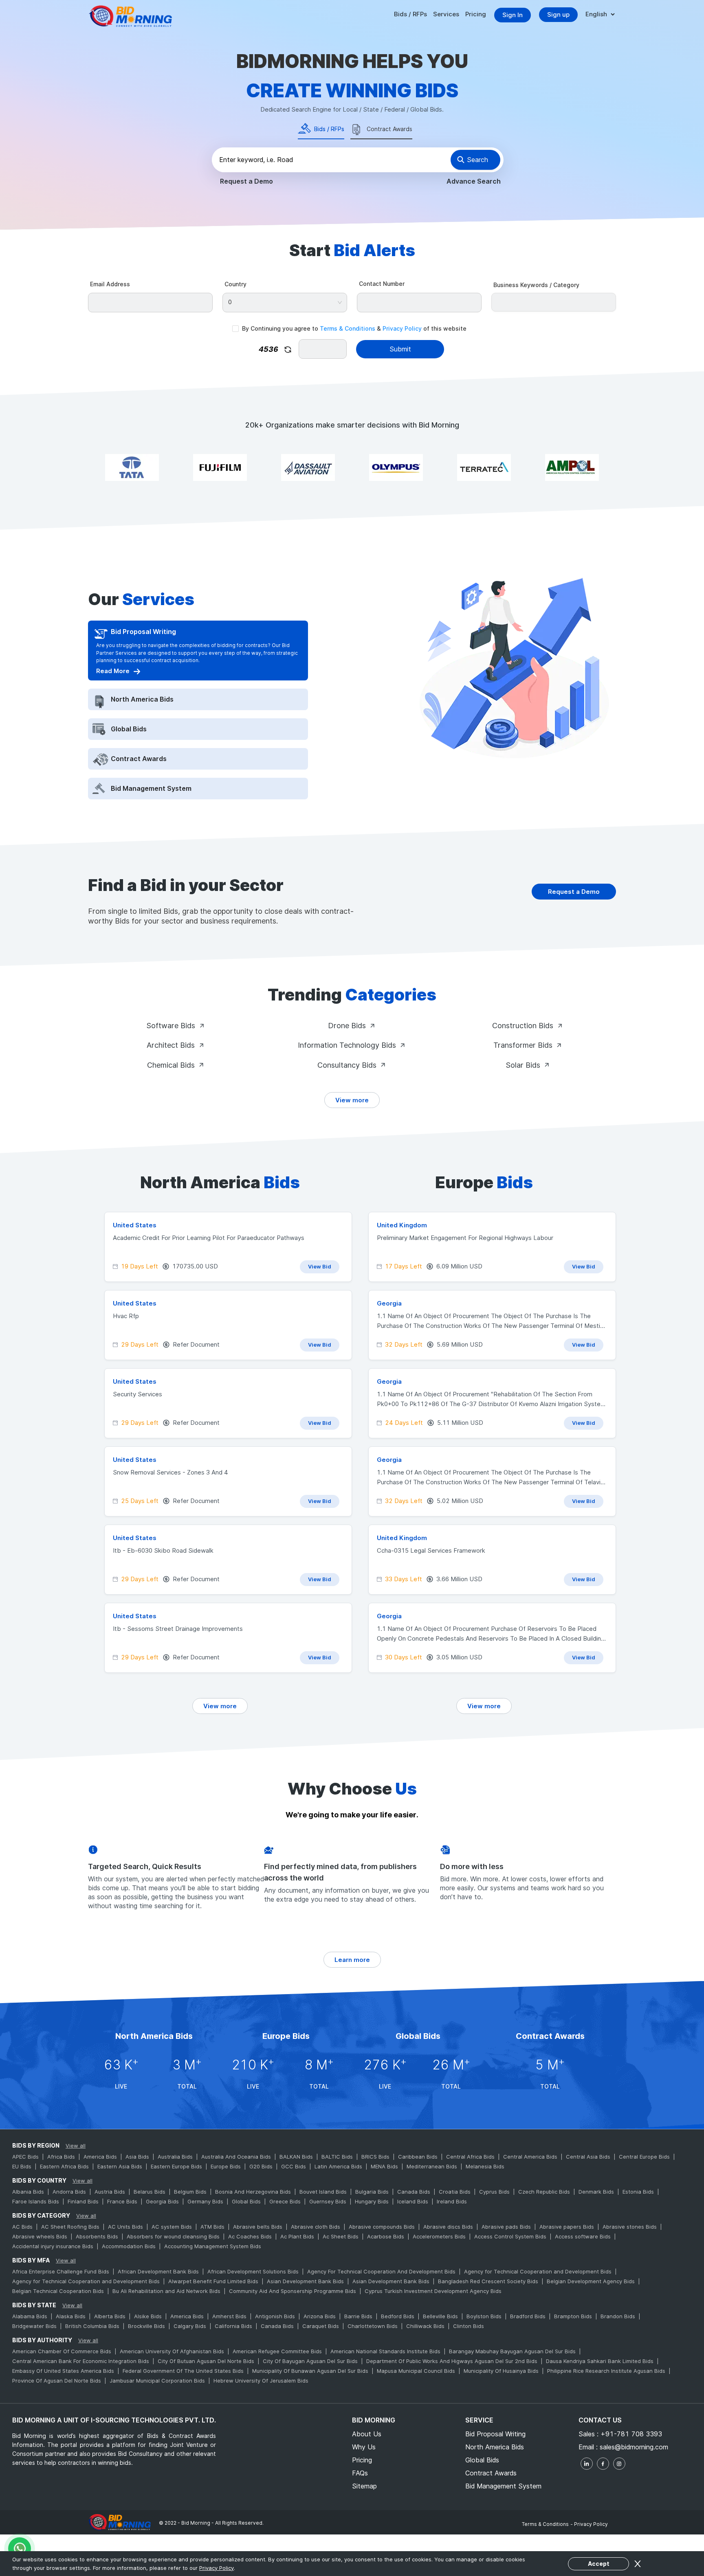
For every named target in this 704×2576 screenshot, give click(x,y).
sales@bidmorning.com (634, 2447)
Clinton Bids (469, 2326)
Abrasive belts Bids (258, 2227)
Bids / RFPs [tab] (329, 129)
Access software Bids (583, 2236)
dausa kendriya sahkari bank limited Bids (600, 2361)
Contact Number (382, 284)
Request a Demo (246, 181)
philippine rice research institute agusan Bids (606, 2371)
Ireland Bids (452, 2201)
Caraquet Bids (321, 2326)
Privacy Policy (402, 328)
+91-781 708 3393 (631, 2434)
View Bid (320, 1266)
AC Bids (22, 2227)
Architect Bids (171, 1045)
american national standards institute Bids (385, 2351)
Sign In (513, 15)
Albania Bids (28, 2192)
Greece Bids (285, 2201)
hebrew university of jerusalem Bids (261, 2381)
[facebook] (603, 2464)
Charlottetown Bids (373, 2326)
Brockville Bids (146, 2326)
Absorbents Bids (97, 2236)
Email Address (110, 284)
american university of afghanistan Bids (172, 2351)
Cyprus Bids (494, 2192)
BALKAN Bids (296, 2157)
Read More (113, 671)
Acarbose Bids (386, 2236)
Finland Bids (83, 2201)
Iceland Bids (413, 2201)
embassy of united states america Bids (63, 2371)
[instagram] (619, 2464)
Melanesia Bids (485, 2166)
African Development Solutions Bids (253, 2271)
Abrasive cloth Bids (316, 2227)
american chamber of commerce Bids (62, 2351)
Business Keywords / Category (536, 285)
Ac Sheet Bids (341, 2236)
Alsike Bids (148, 2316)
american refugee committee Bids (277, 2351)
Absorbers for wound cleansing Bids (173, 2236)
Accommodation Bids (129, 2246)
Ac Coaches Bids (250, 2236)
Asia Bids (137, 2157)
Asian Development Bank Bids (305, 2281)
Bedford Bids (398, 2316)
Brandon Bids (618, 2316)
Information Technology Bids (347, 1045)
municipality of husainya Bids (501, 2371)
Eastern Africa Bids (64, 2166)
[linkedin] (587, 2464)
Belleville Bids (440, 2316)
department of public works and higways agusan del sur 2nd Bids (452, 2361)
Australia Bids (175, 2157)
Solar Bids (523, 1065)
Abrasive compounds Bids (382, 2227)
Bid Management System (503, 2486)
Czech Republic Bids (544, 2192)
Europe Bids (226, 2166)
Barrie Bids (358, 2316)
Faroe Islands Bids (36, 2201)
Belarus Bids (150, 2192)
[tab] (197, 632)
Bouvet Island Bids (323, 2192)
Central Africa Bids (470, 2157)
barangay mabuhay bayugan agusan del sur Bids (512, 2351)
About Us (367, 2434)
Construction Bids (523, 1026)
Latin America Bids (338, 2166)
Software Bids (171, 1026)
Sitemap (364, 2486)
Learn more (352, 1960)
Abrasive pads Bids (506, 2227)
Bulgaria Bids (372, 2192)
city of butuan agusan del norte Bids (206, 2361)
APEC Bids (25, 2157)
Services (446, 14)
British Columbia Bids (92, 2326)
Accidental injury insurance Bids (53, 2246)
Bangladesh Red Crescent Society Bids (488, 2281)
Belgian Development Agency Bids (591, 2281)
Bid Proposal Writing (495, 2434)
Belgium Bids (190, 2192)
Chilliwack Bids (425, 2326)
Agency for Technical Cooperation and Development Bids (538, 2271)
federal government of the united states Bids (183, 2371)
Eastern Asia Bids (120, 2166)
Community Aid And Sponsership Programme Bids (293, 2291)
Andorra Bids (69, 2192)
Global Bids (246, 2201)
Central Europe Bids (644, 2157)
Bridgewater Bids (34, 2326)
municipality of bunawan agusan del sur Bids (310, 2371)
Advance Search (474, 181)
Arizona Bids (320, 2316)
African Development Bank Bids (158, 2271)
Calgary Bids (190, 2326)
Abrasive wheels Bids (40, 2236)
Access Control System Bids (510, 2236)
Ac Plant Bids (297, 2236)
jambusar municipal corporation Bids (157, 2381)
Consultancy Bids (347, 1065)
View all (76, 2146)
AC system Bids (172, 2227)
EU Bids (22, 2166)
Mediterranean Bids (432, 2166)
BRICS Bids (375, 2157)
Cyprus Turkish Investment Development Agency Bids (433, 2291)
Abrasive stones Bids (630, 2227)
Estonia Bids (638, 2192)
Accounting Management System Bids (213, 2246)
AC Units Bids (125, 2227)
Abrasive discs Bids (448, 2227)
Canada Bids (414, 2192)
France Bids (122, 2201)
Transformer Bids (523, 1045)
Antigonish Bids (275, 2316)
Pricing (476, 14)
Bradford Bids (528, 2316)
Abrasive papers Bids (567, 2227)
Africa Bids (61, 2157)
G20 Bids (261, 2166)
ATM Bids (212, 2227)
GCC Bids (294, 2166)
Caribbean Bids (418, 2157)
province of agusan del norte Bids (57, 2381)
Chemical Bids (171, 1065)
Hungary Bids (372, 2201)
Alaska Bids (71, 2316)
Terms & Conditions (348, 328)
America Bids (100, 2157)
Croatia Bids (455, 2192)
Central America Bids (530, 2157)
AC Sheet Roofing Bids (70, 2227)
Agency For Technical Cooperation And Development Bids (381, 2271)
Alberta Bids (110, 2316)
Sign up (558, 14)
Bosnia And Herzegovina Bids (253, 2192)
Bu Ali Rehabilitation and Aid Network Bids (166, 2291)
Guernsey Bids (328, 2201)
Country (235, 284)
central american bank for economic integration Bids (81, 2361)
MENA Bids (384, 2166)
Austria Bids (110, 2192)
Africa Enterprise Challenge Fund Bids (61, 2271)
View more (352, 1100)
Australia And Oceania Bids (236, 2157)
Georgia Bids (162, 2201)
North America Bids (495, 2447)
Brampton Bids (573, 2316)
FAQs (360, 2473)
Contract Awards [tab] (389, 129)
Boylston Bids (484, 2316)
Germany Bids (205, 2201)
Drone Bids (347, 1026)
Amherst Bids (229, 2316)
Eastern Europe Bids (176, 2166)
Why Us (364, 2447)
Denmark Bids (596, 2192)
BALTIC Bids (337, 2157)
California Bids (233, 2326)
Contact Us (600, 2420)
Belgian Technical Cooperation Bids (58, 2291)
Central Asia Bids (588, 2157)
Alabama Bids (30, 2316)
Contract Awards (491, 2473)
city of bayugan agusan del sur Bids (310, 2361)
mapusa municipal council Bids (416, 2371)
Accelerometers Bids (439, 2236)
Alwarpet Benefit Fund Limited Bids (213, 2281)
